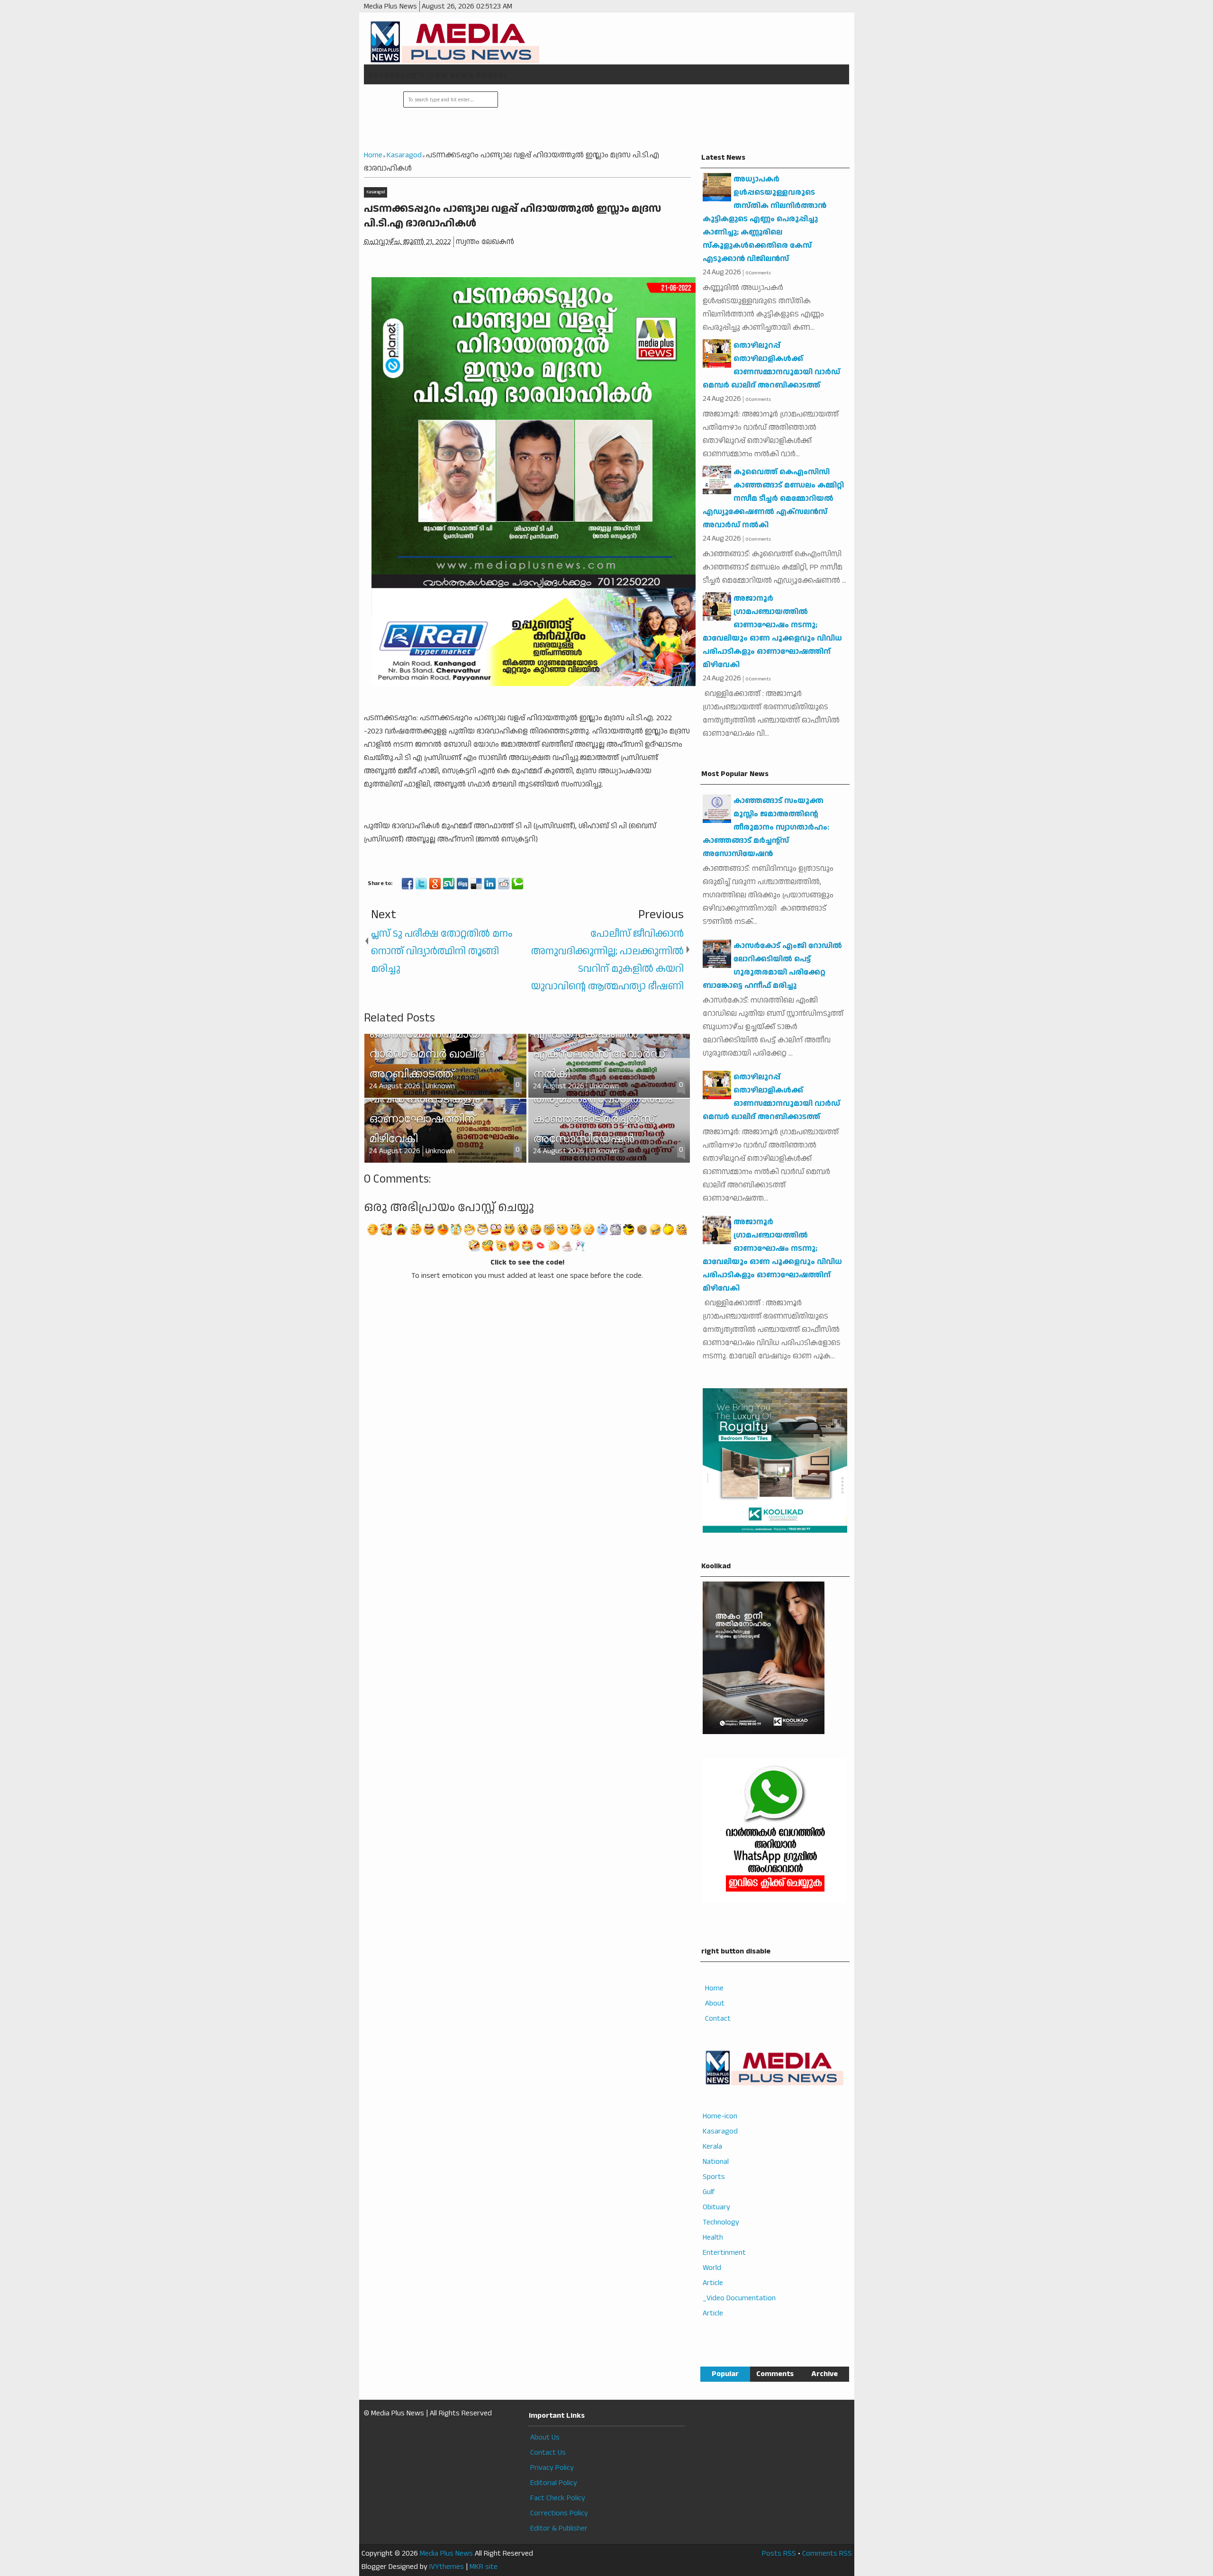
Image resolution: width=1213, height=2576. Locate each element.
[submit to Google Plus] (435, 884)
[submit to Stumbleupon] (449, 884)
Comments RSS (827, 2553)
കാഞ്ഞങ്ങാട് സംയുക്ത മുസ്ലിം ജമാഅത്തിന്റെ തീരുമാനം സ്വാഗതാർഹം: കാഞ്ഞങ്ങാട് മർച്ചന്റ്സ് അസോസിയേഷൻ (766, 827)
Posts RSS (779, 2553)
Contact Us (548, 2453)
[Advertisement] (672, 118)
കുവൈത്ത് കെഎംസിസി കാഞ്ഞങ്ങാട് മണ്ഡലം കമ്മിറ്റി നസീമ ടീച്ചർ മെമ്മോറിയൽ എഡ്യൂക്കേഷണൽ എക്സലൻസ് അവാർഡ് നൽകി (773, 499)
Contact (718, 2019)
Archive (824, 2374)
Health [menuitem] (713, 2237)
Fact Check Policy (558, 2498)
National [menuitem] (716, 2162)
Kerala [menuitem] (712, 2147)
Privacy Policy (552, 2468)
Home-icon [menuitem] (720, 2116)
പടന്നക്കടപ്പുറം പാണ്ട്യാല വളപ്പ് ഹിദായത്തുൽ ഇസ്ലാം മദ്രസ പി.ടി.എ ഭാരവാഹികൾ (512, 216)
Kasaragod (376, 192)
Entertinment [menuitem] (724, 2253)
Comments (775, 2374)
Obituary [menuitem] (716, 2207)
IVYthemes (447, 2567)
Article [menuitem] (713, 2283)
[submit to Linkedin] (490, 884)
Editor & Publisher (559, 2528)
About (715, 2003)
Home (714, 1988)
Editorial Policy (554, 2483)
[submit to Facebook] (407, 884)
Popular (725, 2374)
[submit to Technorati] (517, 884)
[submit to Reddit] (504, 884)
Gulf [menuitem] (709, 2192)
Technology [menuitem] (721, 2222)
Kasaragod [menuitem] (720, 2131)
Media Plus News (446, 2553)
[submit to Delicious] (476, 884)
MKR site (484, 2567)
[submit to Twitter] (421, 884)
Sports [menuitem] (714, 2177)
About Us (545, 2437)
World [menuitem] (712, 2268)
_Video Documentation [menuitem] (739, 2298)
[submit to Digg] (462, 884)
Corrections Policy (559, 2513)
